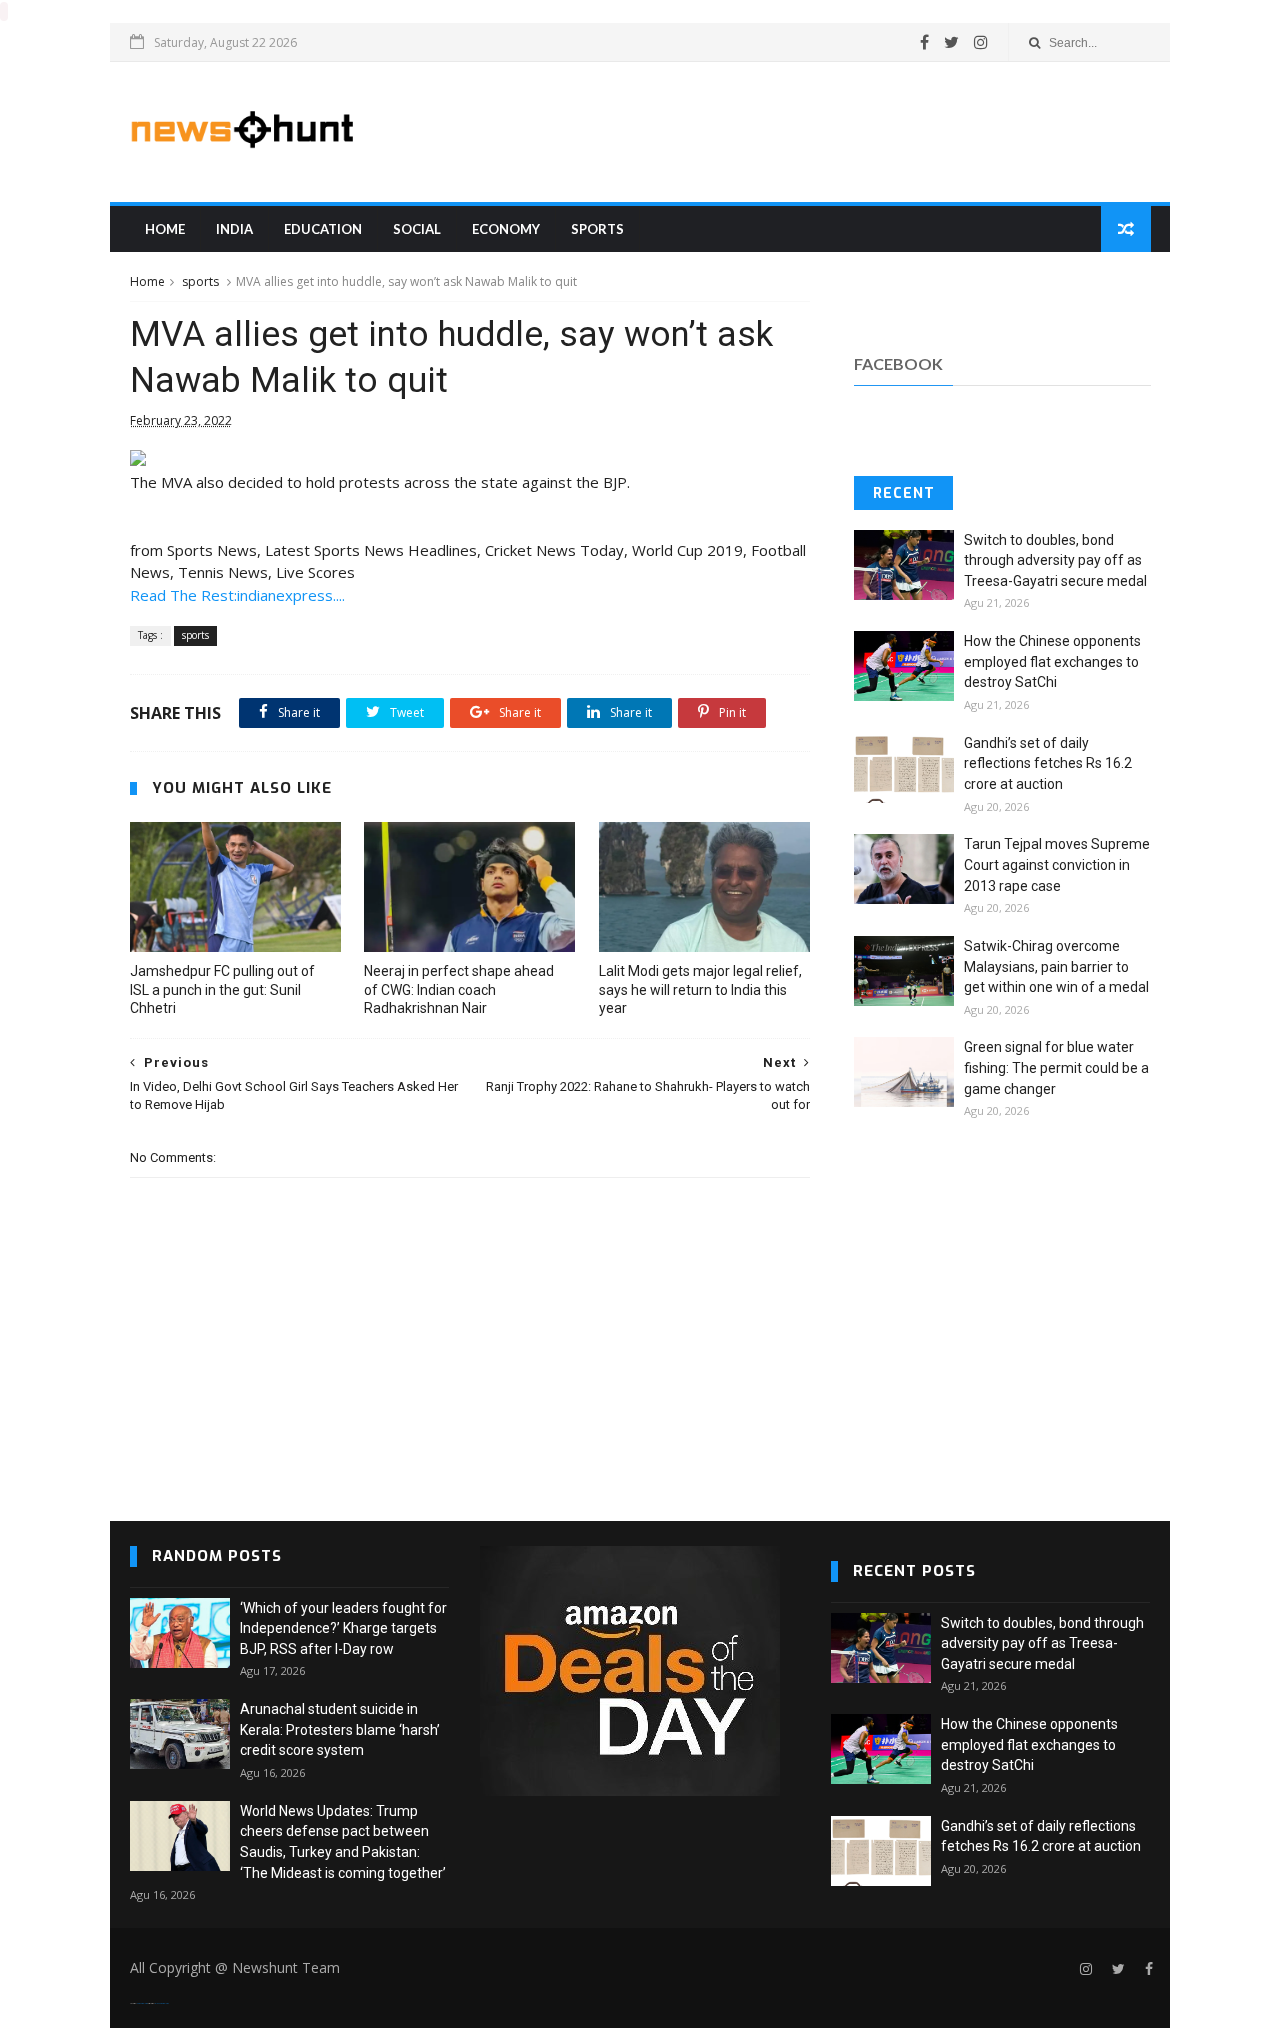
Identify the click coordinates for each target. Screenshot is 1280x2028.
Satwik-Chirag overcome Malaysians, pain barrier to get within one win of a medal (1056, 966)
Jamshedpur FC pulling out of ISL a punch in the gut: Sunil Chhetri (222, 990)
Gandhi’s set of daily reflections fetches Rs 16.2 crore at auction (1048, 763)
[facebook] (924, 42)
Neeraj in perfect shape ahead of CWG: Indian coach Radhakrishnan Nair (459, 990)
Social (417, 229)
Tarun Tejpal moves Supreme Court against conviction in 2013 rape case (1057, 864)
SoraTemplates (142, 2003)
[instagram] (981, 42)
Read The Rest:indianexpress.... (237, 595)
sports (597, 229)
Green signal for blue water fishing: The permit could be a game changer (1056, 1067)
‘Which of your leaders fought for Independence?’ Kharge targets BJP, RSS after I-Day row (343, 1628)
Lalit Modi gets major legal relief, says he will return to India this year (700, 990)
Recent (904, 493)
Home (165, 229)
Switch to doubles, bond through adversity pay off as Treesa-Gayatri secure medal (1055, 560)
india (234, 229)
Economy (506, 229)
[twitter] (951, 42)
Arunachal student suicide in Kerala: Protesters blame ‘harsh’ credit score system (340, 1729)
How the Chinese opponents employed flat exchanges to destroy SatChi (1052, 661)
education (323, 229)
